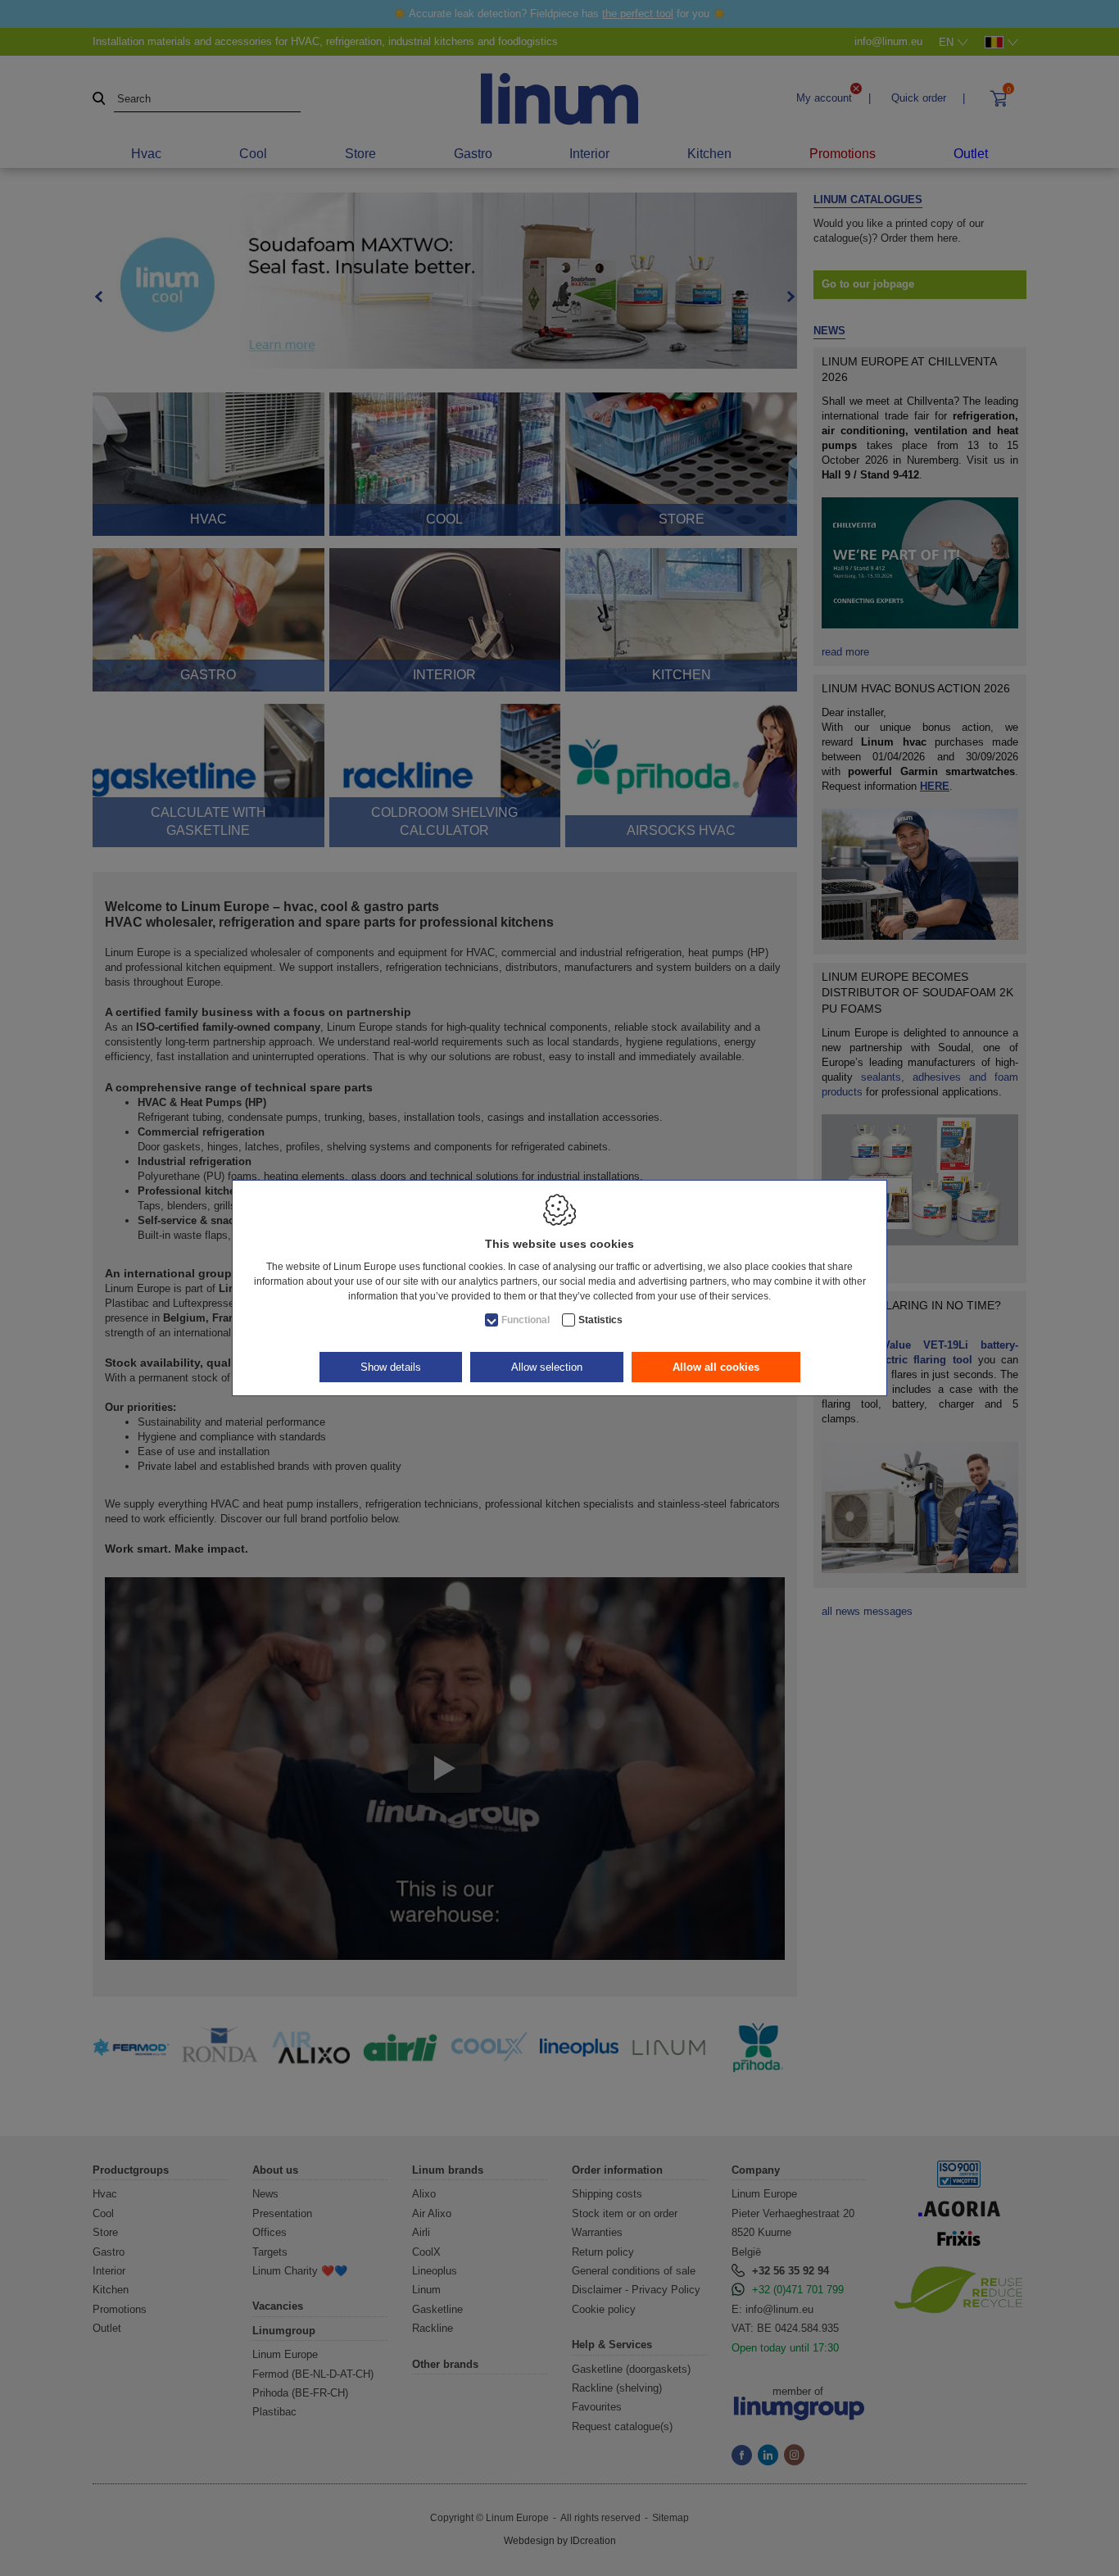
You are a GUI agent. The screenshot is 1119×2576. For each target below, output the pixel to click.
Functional (526, 1320)
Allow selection (547, 1367)
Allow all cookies (716, 1367)
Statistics (600, 1320)
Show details (391, 1367)
